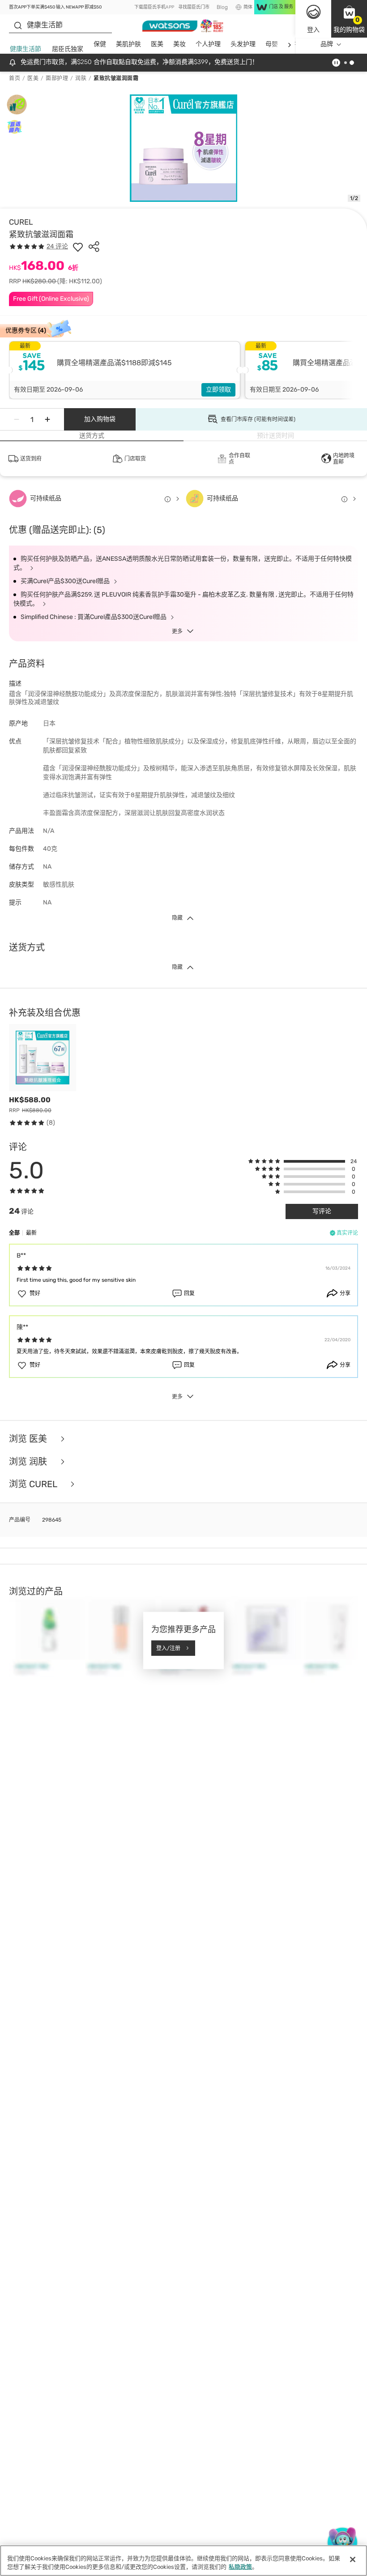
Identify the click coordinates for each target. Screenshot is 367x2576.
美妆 (179, 44)
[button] (349, 19)
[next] (289, 45)
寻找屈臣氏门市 (194, 7)
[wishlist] (78, 247)
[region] (183, 2561)
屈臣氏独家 (68, 49)
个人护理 (208, 44)
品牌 (327, 44)
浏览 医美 (29, 1439)
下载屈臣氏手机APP (154, 7)
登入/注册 (168, 1648)
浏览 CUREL (34, 1484)
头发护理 (243, 44)
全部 (14, 1233)
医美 (157, 44)
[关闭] (353, 2559)
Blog (222, 7)
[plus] (47, 419)
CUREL (21, 222)
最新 (31, 1233)
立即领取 (218, 390)
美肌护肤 (128, 44)
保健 (100, 44)
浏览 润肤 (29, 1462)
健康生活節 (26, 49)
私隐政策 (240, 2567)
